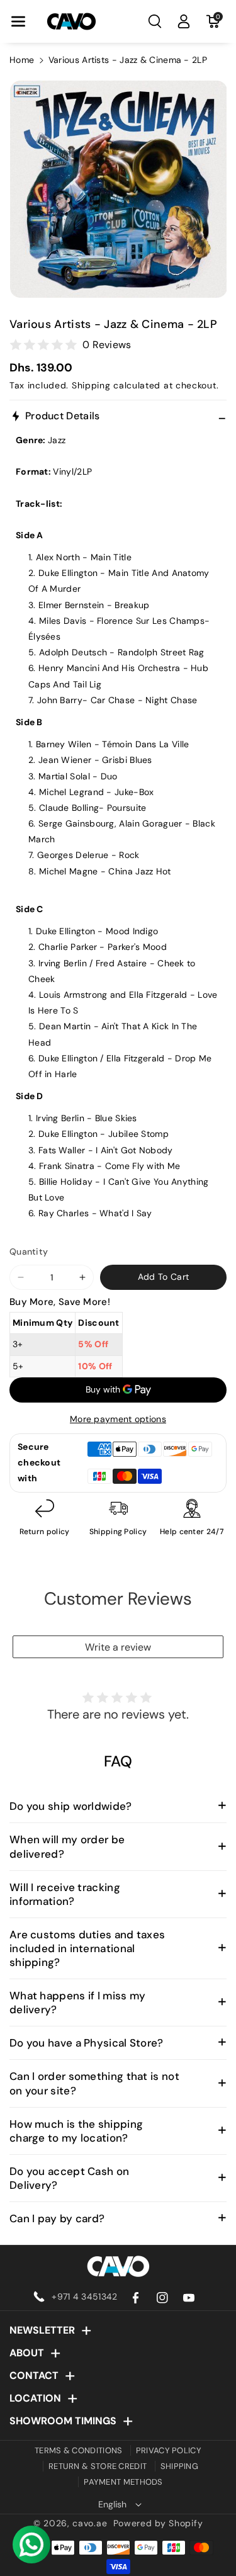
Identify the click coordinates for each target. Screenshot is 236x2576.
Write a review (118, 1647)
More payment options (118, 1419)
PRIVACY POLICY (169, 2450)
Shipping (91, 385)
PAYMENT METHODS (123, 2482)
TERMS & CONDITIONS (78, 2450)
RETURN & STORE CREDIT (98, 2466)
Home (22, 60)
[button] (18, 21)
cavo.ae (90, 2523)
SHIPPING (179, 2466)
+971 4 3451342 (84, 2296)
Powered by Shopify (158, 2523)
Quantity (29, 1251)
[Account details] (184, 21)
